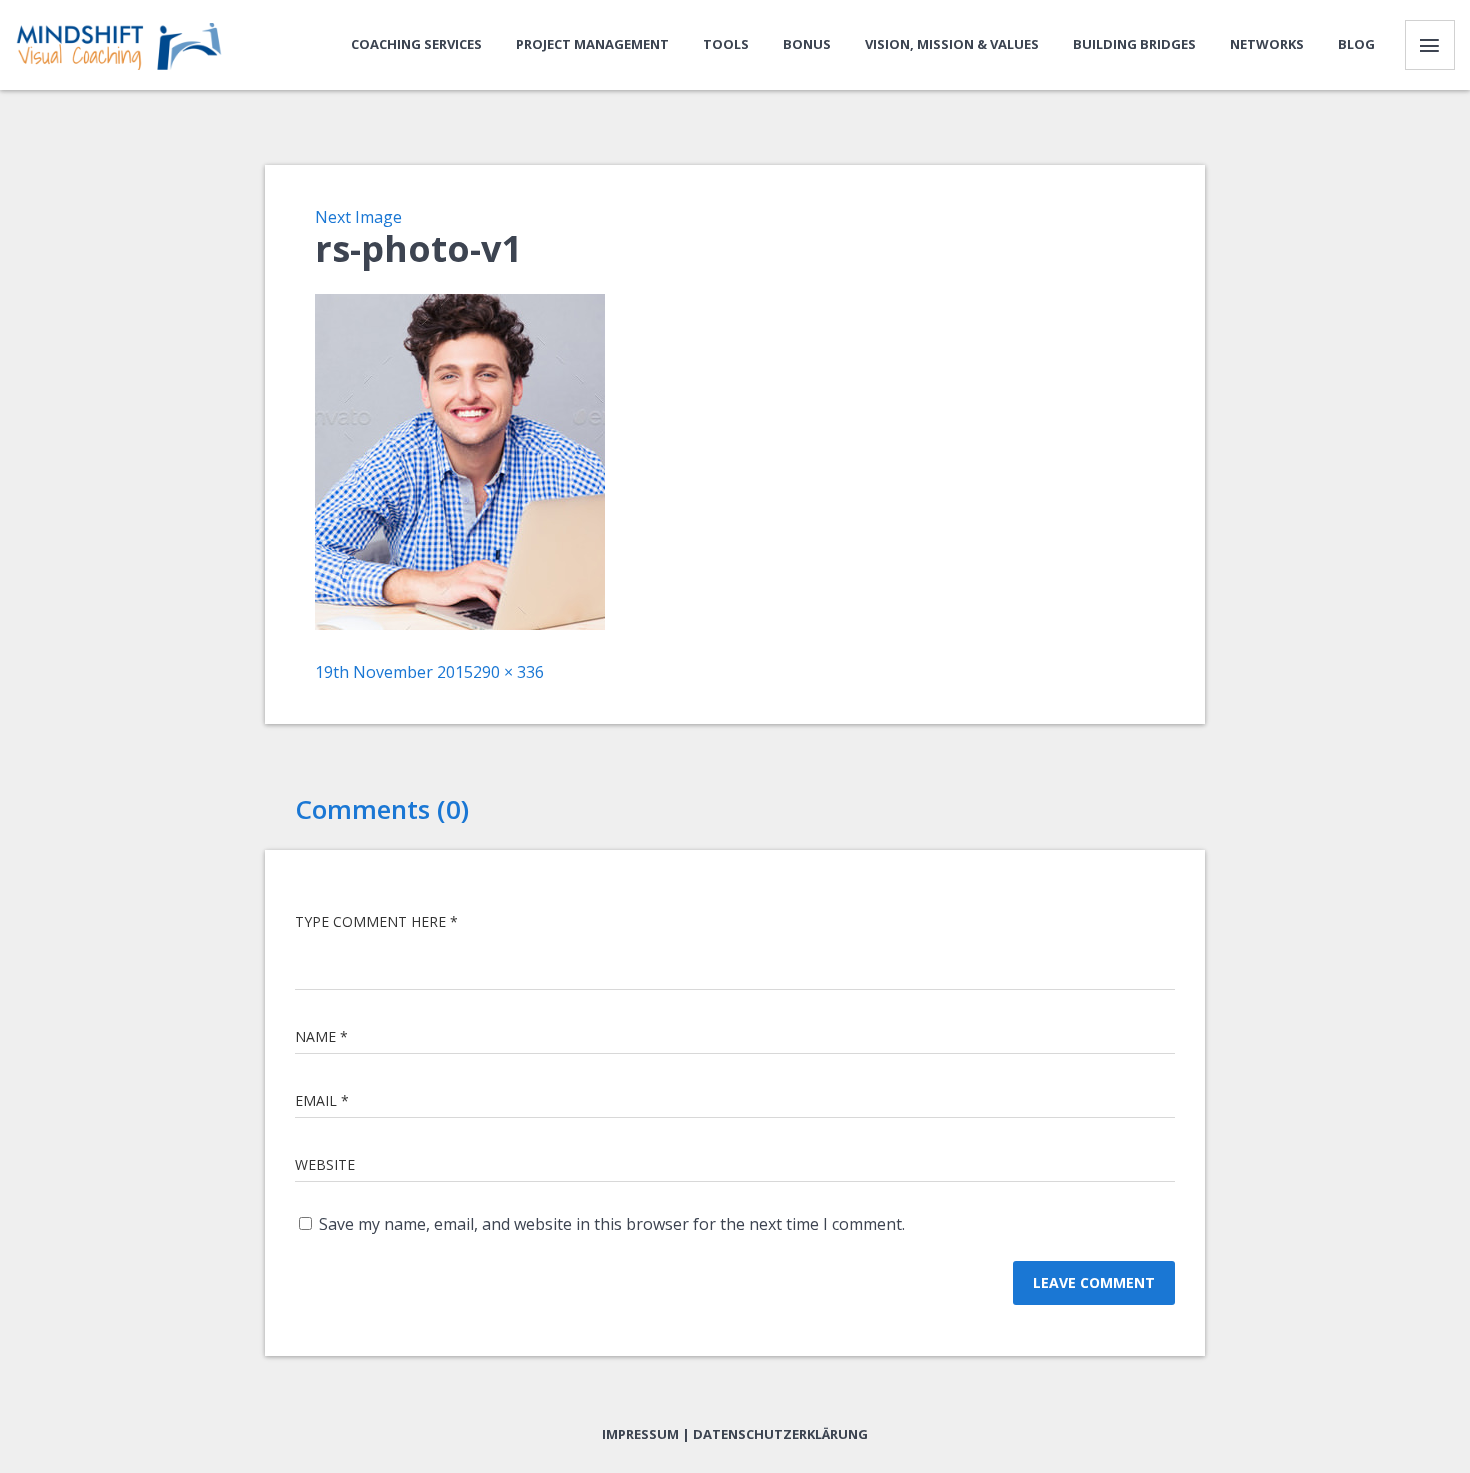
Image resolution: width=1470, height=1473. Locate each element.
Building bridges (1134, 44)
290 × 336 (508, 672)
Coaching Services (416, 44)
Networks (1267, 44)
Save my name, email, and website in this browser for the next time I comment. (612, 1224)
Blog (1356, 44)
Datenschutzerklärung (780, 1434)
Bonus (807, 44)
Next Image (358, 217)
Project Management (592, 44)
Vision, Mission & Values (952, 44)
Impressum (640, 1434)
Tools (726, 44)
